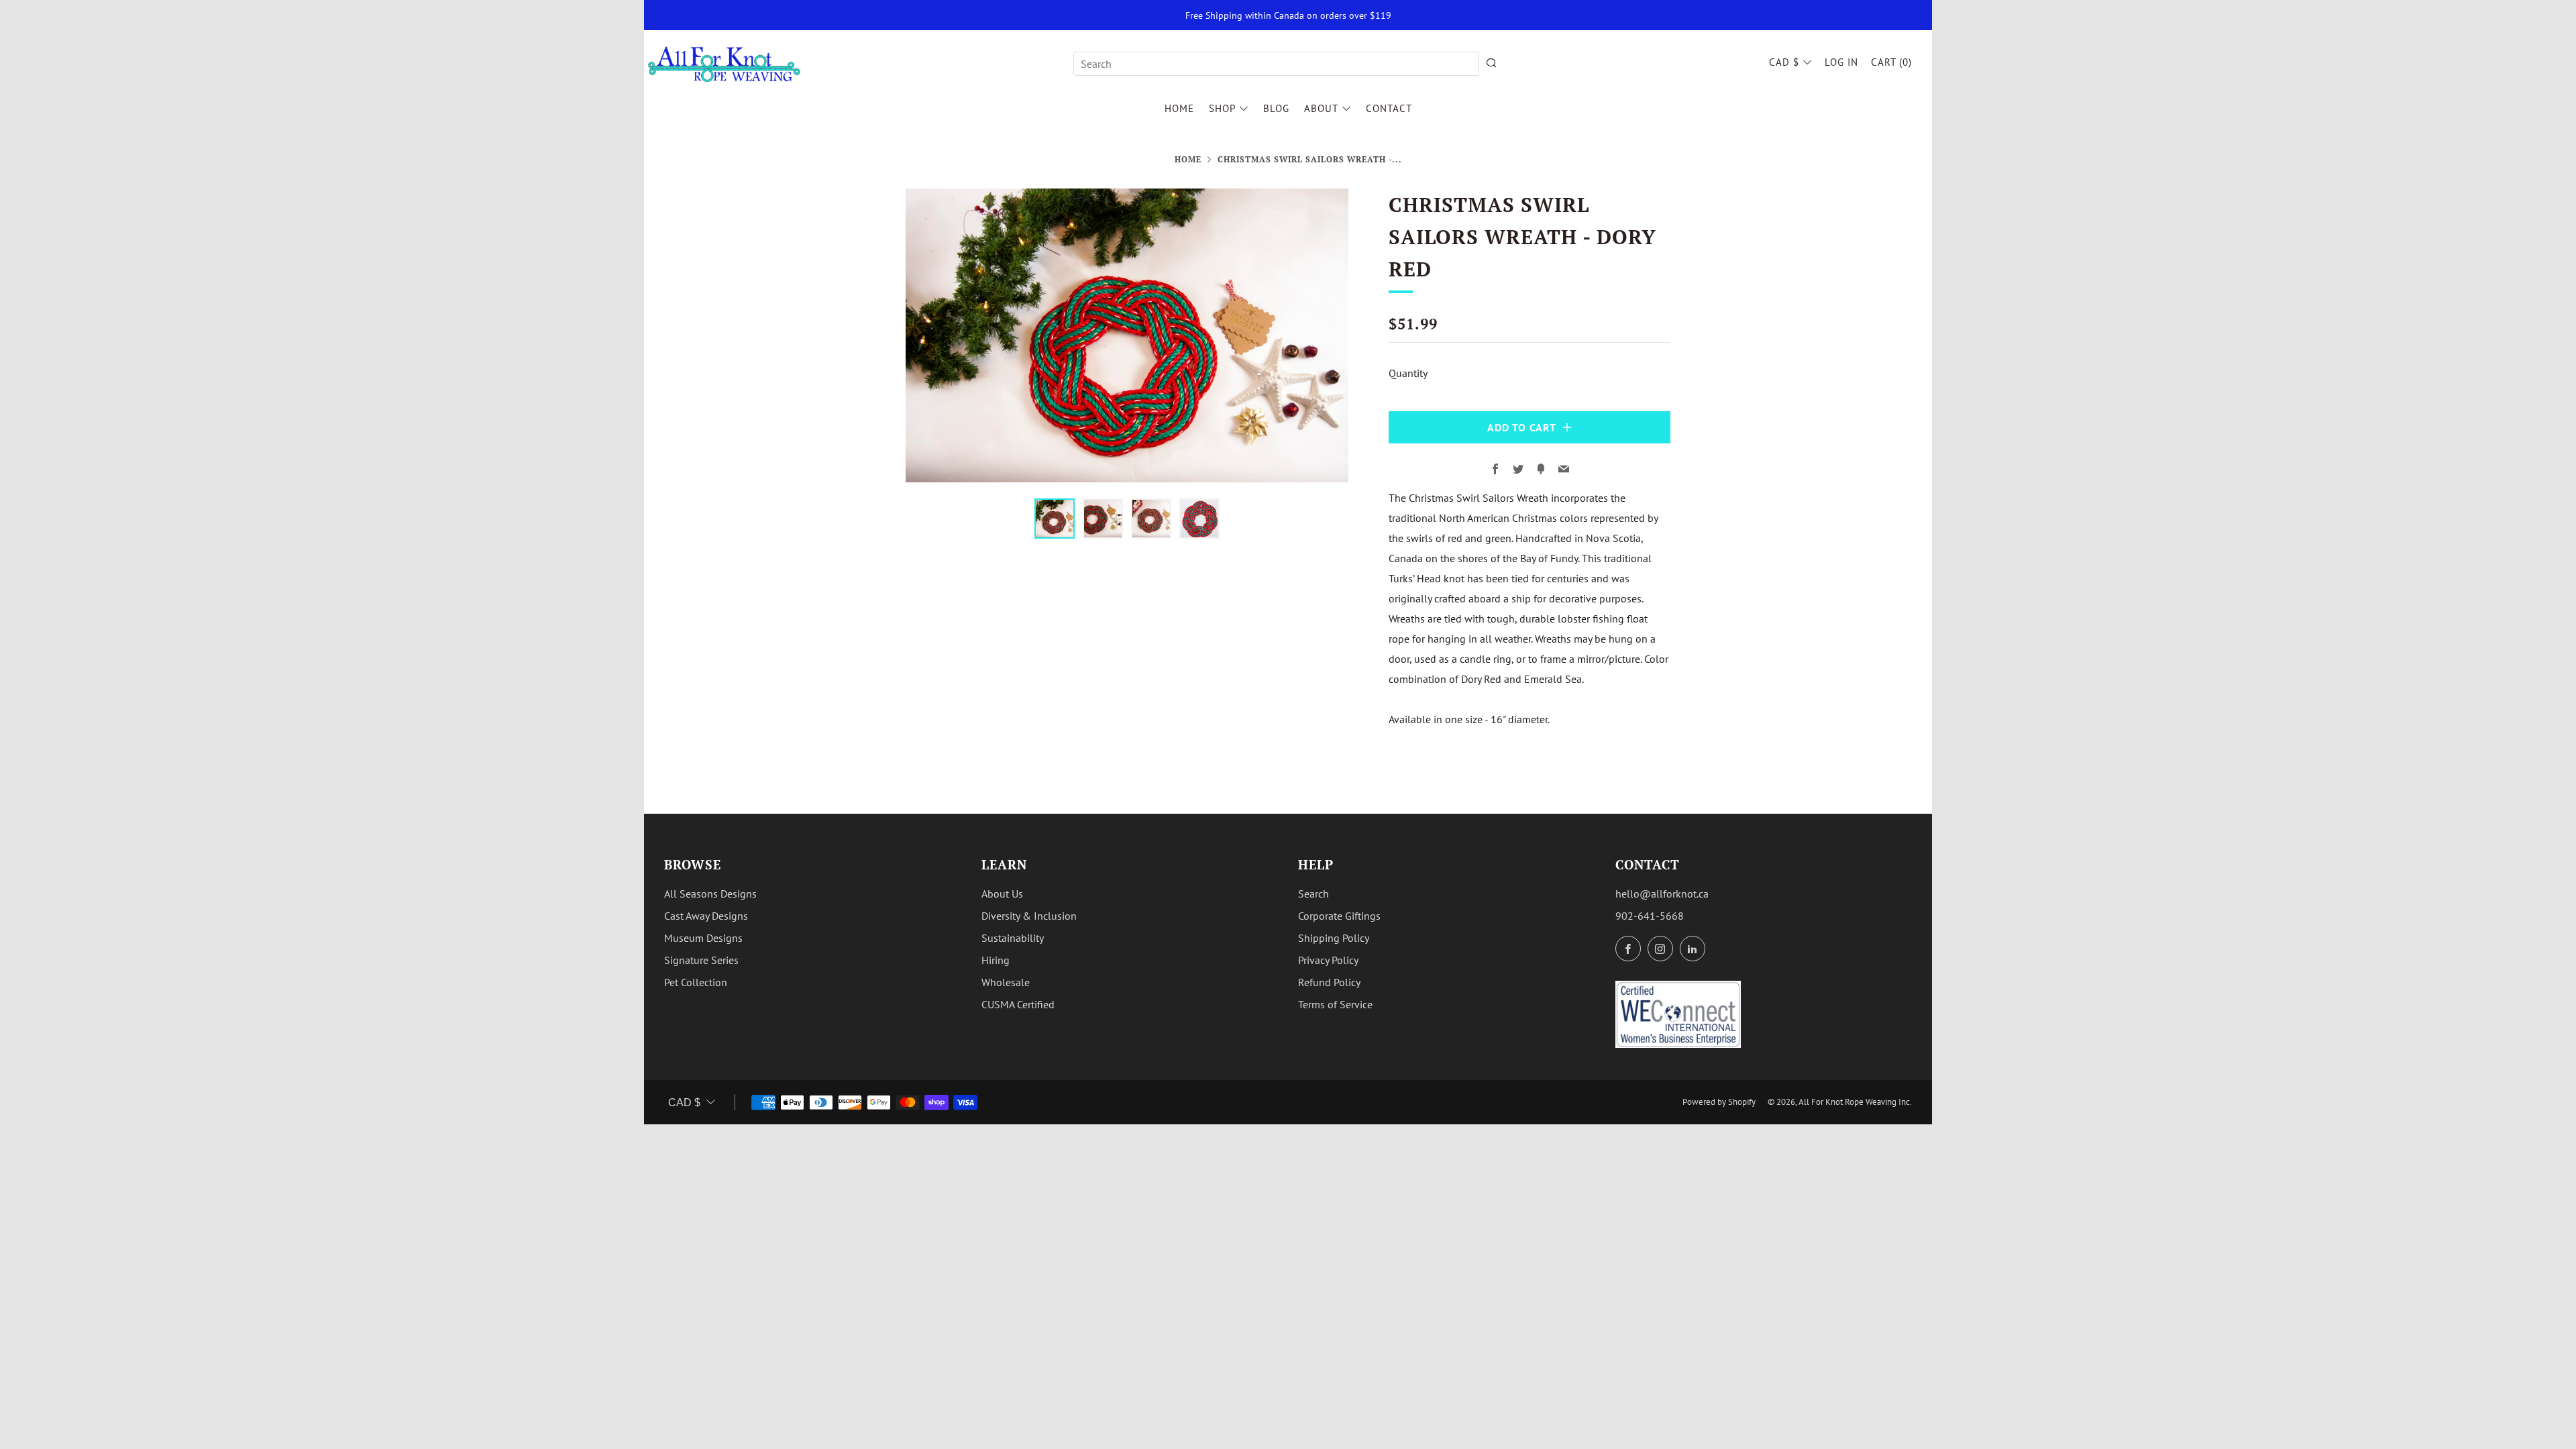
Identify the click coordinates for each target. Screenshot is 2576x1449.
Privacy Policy (1328, 960)
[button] (1055, 519)
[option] (1127, 336)
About (1321, 108)
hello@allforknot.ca (1662, 894)
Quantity (1408, 373)
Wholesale (1006, 982)
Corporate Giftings (1339, 916)
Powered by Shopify (1719, 1102)
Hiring (996, 960)
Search (1313, 894)
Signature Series (701, 960)
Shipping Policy (1334, 938)
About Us (1002, 894)
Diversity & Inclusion (1029, 916)
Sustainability (1013, 938)
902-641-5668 (1650, 916)
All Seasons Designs (710, 894)
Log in (1841, 62)
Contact (1389, 108)
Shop (1222, 108)
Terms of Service (1335, 1004)
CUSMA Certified (1018, 1004)
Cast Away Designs (706, 916)
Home (1179, 108)
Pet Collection (696, 982)
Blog (1276, 108)
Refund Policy (1329, 982)
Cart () (1891, 62)
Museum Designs (703, 938)
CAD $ (1784, 62)
